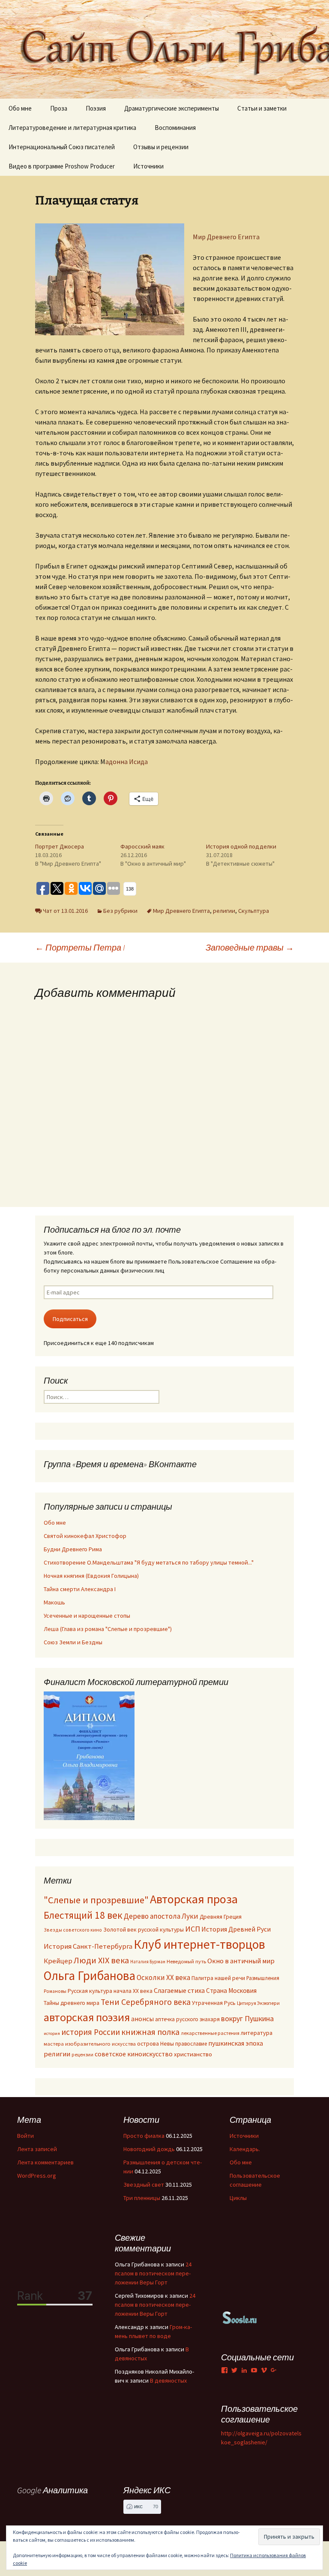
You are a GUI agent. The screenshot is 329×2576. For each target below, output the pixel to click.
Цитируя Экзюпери (258, 2003)
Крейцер (58, 1961)
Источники (148, 166)
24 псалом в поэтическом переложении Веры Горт (153, 2273)
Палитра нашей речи (218, 1978)
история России (91, 2032)
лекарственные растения (210, 2033)
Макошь (54, 1602)
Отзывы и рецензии (161, 147)
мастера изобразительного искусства (90, 2044)
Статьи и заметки (262, 108)
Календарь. (245, 2149)
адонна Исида (127, 761)
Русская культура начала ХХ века (110, 1991)
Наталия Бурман (148, 1962)
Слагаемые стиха (179, 1990)
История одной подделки (241, 846)
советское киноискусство (134, 2054)
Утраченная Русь (214, 2003)
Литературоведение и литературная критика (72, 128)
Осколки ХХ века (163, 1977)
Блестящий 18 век (83, 1915)
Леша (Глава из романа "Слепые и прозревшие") (108, 1629)
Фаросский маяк (142, 846)
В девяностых (168, 2380)
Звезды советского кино (73, 1930)
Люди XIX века (101, 1960)
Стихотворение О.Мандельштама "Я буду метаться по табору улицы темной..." (149, 1562)
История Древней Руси (236, 1929)
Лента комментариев (45, 2162)
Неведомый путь (186, 1961)
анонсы (142, 2019)
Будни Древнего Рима (73, 1549)
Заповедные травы (250, 947)
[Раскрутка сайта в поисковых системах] (240, 2317)
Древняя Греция (221, 1917)
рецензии (82, 2055)
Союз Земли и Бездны (73, 1642)
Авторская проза (194, 1899)
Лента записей (37, 2149)
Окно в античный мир (241, 1961)
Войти (25, 2136)
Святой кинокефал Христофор (85, 1536)
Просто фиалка (144, 2136)
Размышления (263, 1978)
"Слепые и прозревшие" (96, 1900)
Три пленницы (142, 2198)
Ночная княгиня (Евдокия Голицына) (91, 1576)
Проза (59, 108)
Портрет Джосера (60, 846)
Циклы (238, 2198)
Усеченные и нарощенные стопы (87, 1616)
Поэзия (96, 108)
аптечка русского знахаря (187, 2019)
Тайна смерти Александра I (80, 1589)
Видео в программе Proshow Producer (62, 166)
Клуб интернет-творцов (199, 1944)
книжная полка (150, 2032)
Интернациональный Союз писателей (62, 147)
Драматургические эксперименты (172, 108)
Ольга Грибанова (90, 1976)
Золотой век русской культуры (144, 1929)
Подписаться (70, 1319)
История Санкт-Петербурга (88, 1946)
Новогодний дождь (149, 2149)
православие (191, 2043)
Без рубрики (120, 911)
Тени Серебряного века (146, 2002)
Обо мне (20, 108)
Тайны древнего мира (72, 2003)
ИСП (193, 1929)
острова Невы (156, 2043)
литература (257, 2033)
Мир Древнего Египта (226, 237)
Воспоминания (175, 128)
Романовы (55, 1991)
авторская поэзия (87, 2017)
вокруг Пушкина (247, 2019)
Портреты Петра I (80, 947)
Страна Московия (231, 1991)
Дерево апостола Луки (161, 1916)
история (52, 2033)
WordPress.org (37, 2176)
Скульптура (254, 911)
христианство (193, 2054)
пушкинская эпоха (236, 2043)
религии (224, 911)
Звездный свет (144, 2185)
